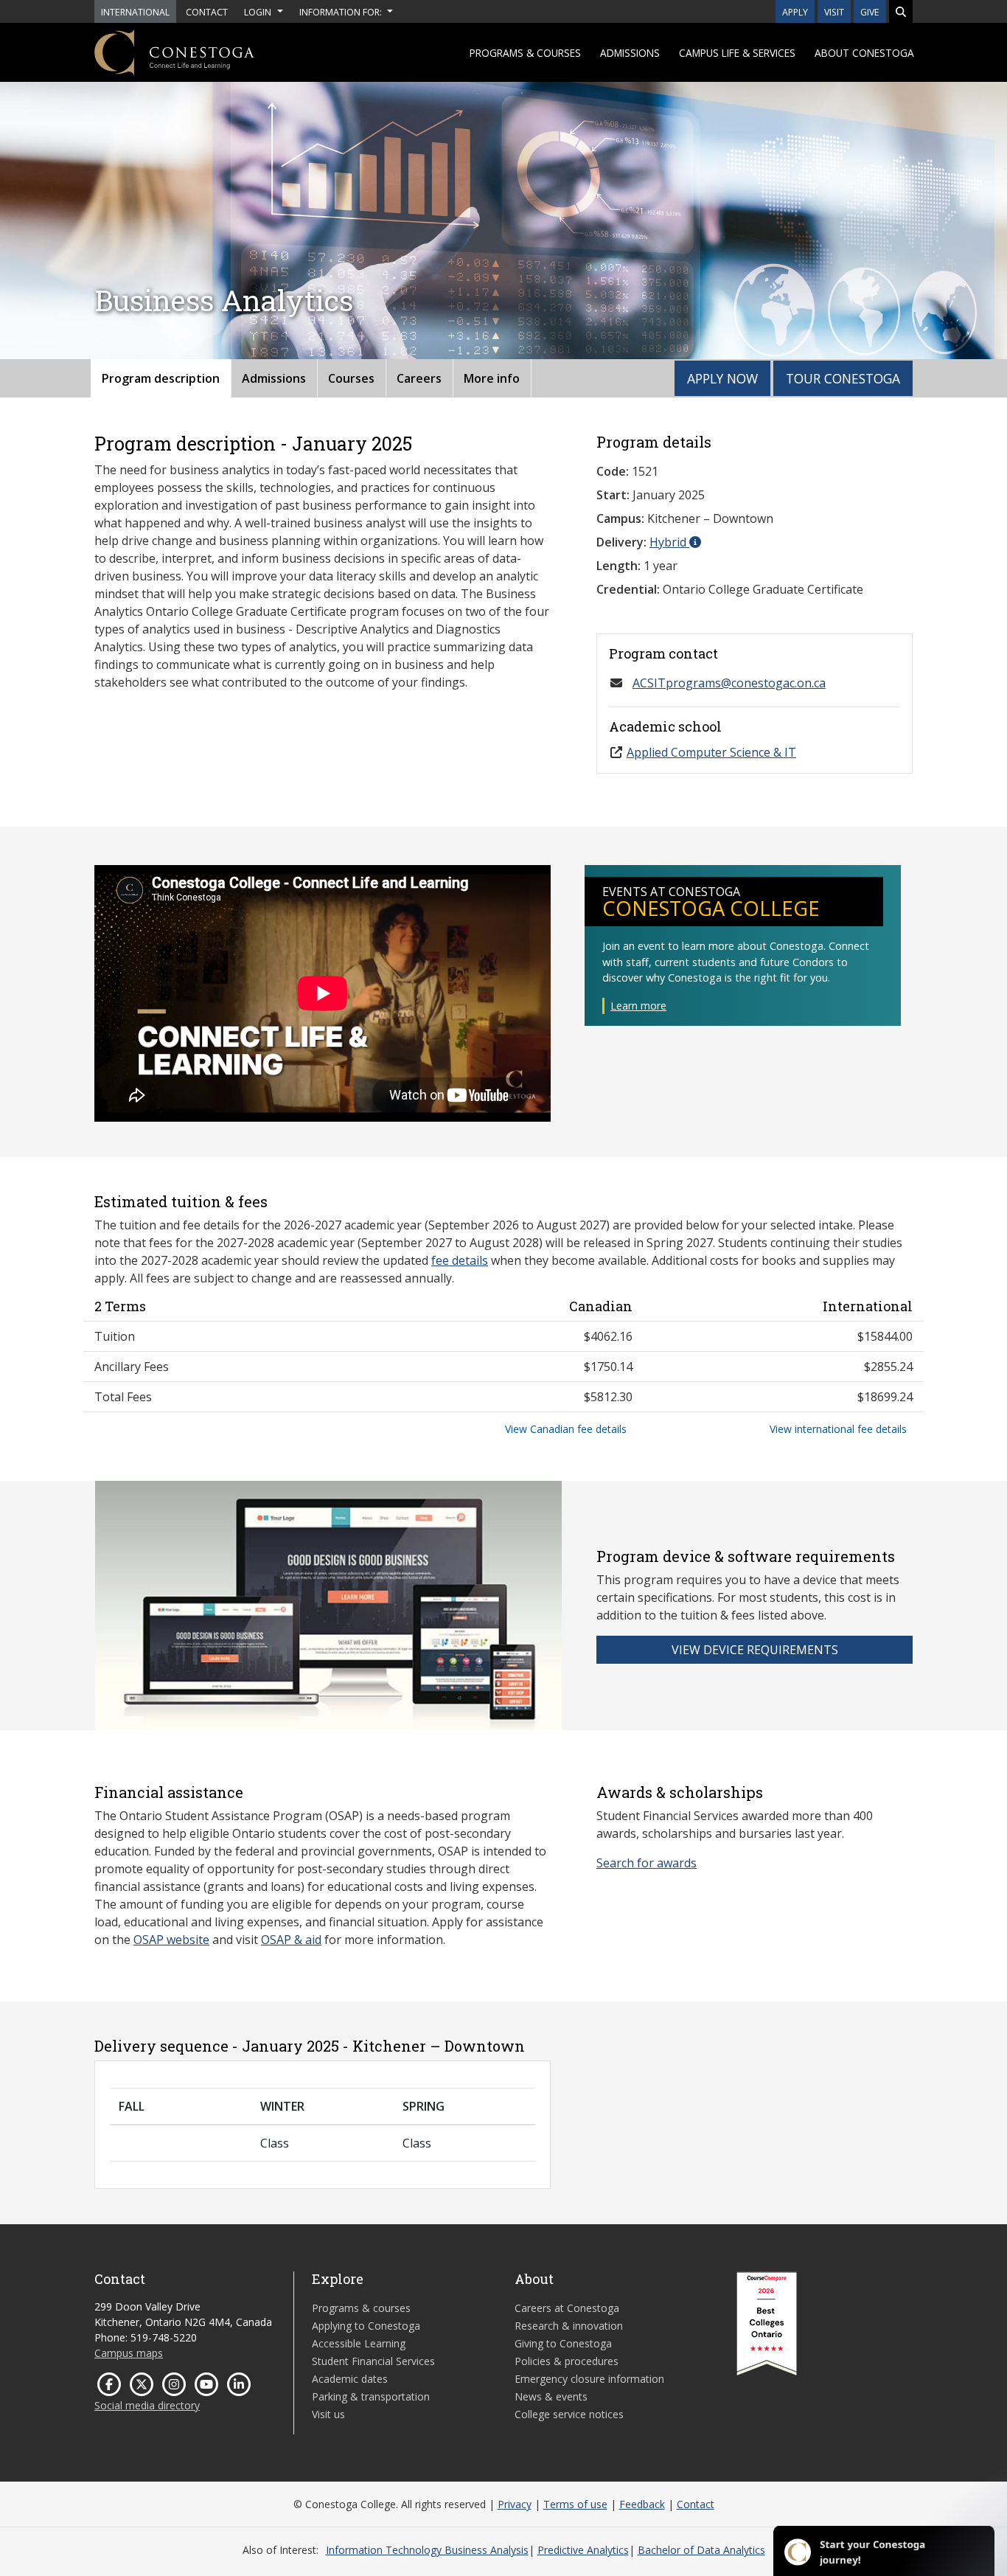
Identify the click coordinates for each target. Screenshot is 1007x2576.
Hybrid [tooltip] (669, 542)
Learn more (638, 1006)
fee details (460, 1260)
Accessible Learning (359, 2343)
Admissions (630, 53)
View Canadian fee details (566, 1429)
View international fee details (838, 1429)
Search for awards (647, 1863)
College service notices (569, 2414)
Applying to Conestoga (366, 2326)
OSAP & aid (291, 1940)
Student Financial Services (373, 2361)
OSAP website (171, 1940)
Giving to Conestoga (563, 2343)
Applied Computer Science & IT (711, 752)
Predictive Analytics (583, 2550)
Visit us (328, 2414)
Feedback (642, 2504)
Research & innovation (569, 2326)
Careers (419, 378)
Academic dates (350, 2379)
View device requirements (755, 1650)
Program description (161, 378)
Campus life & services (737, 53)
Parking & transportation (371, 2396)
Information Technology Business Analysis (427, 2550)
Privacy (515, 2504)
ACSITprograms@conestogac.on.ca (729, 683)
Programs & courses (525, 53)
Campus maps (129, 2353)
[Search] (901, 11)
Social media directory (147, 2405)
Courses (351, 378)
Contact (696, 2504)
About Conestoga (864, 53)
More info (492, 378)
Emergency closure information (589, 2379)
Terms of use (575, 2504)
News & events (551, 2396)
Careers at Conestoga (567, 2308)
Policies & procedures (567, 2361)
